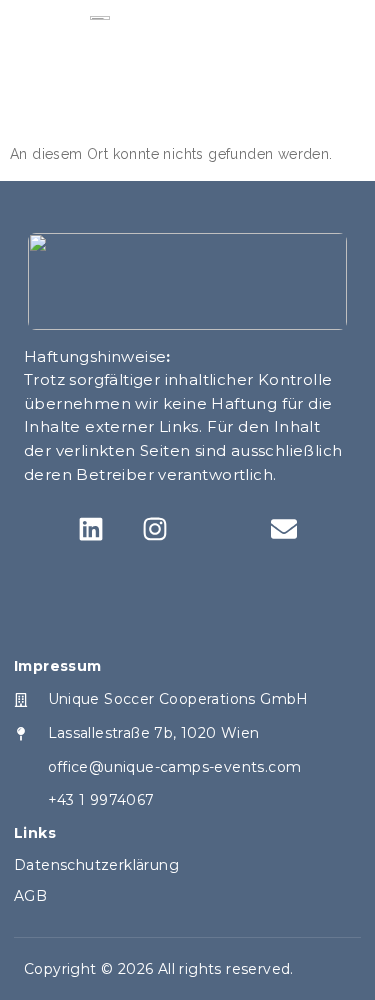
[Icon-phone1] (219, 529)
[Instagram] (155, 529)
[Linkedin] (90, 529)
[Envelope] (284, 529)
